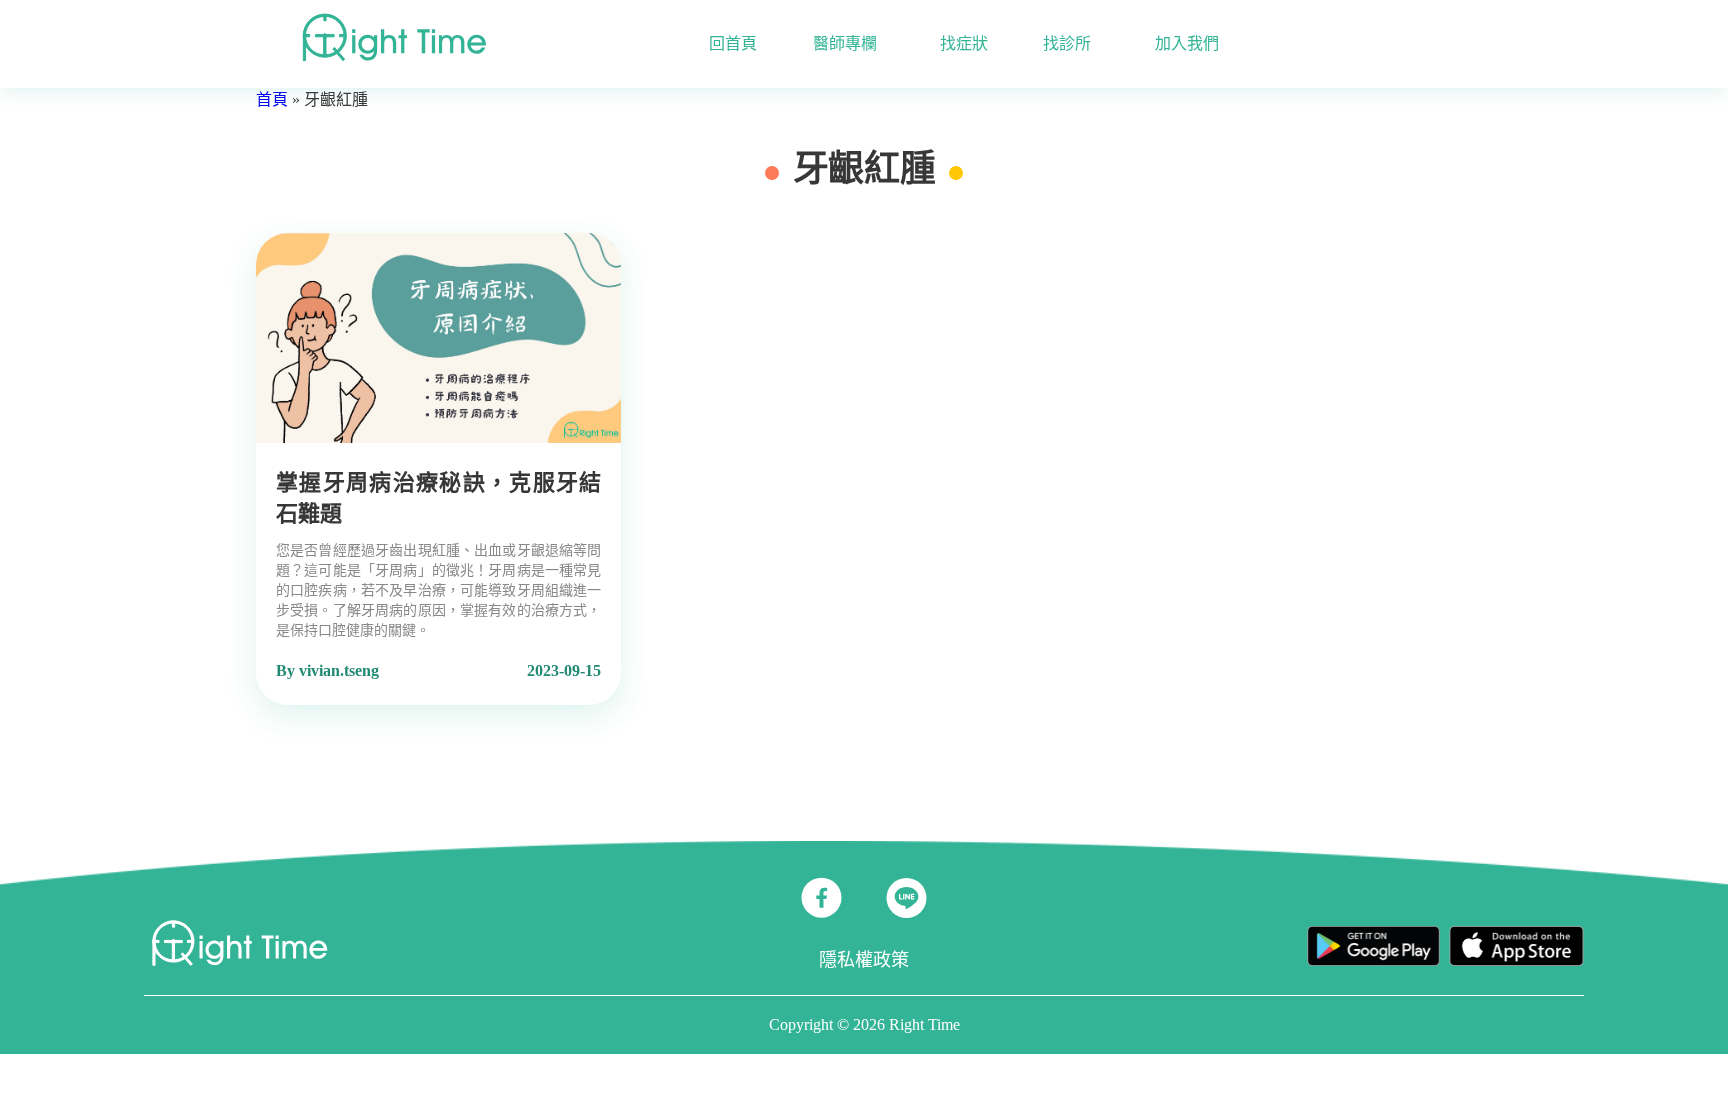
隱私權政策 (864, 960)
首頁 (272, 99)
